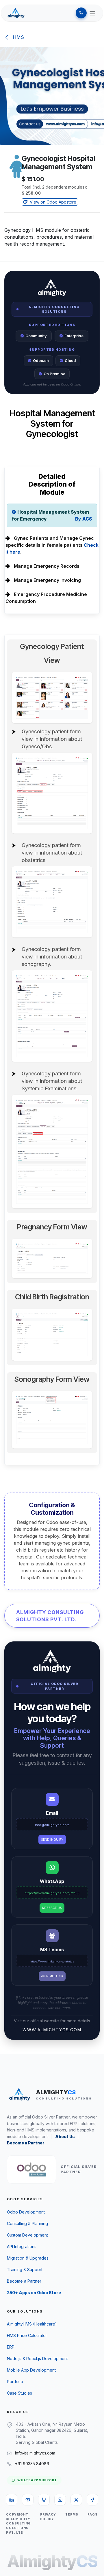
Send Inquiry (52, 1840)
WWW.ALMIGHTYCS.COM (52, 2030)
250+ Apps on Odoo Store (34, 2293)
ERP (11, 2347)
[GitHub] (44, 2500)
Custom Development (27, 2235)
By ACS (84, 519)
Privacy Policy (48, 2517)
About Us (65, 2136)
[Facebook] (92, 2500)
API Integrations (22, 2246)
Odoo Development (26, 2212)
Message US (52, 1908)
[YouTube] (28, 2500)
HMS (18, 37)
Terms (72, 2515)
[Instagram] (60, 2500)
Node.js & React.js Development (37, 2358)
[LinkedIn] (12, 2500)
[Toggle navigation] (92, 13)
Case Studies (19, 2393)
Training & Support (25, 2270)
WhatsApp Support (37, 2480)
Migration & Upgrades (28, 2258)
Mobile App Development (31, 2370)
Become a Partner (26, 2143)
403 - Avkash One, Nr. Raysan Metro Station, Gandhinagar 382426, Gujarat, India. (52, 2430)
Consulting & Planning (27, 2223)
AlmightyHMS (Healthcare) (32, 2324)
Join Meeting (52, 1976)
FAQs (93, 2515)
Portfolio (15, 2382)
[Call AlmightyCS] (81, 13)
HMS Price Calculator (27, 2335)
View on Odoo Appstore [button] (52, 202)
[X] (76, 2500)
